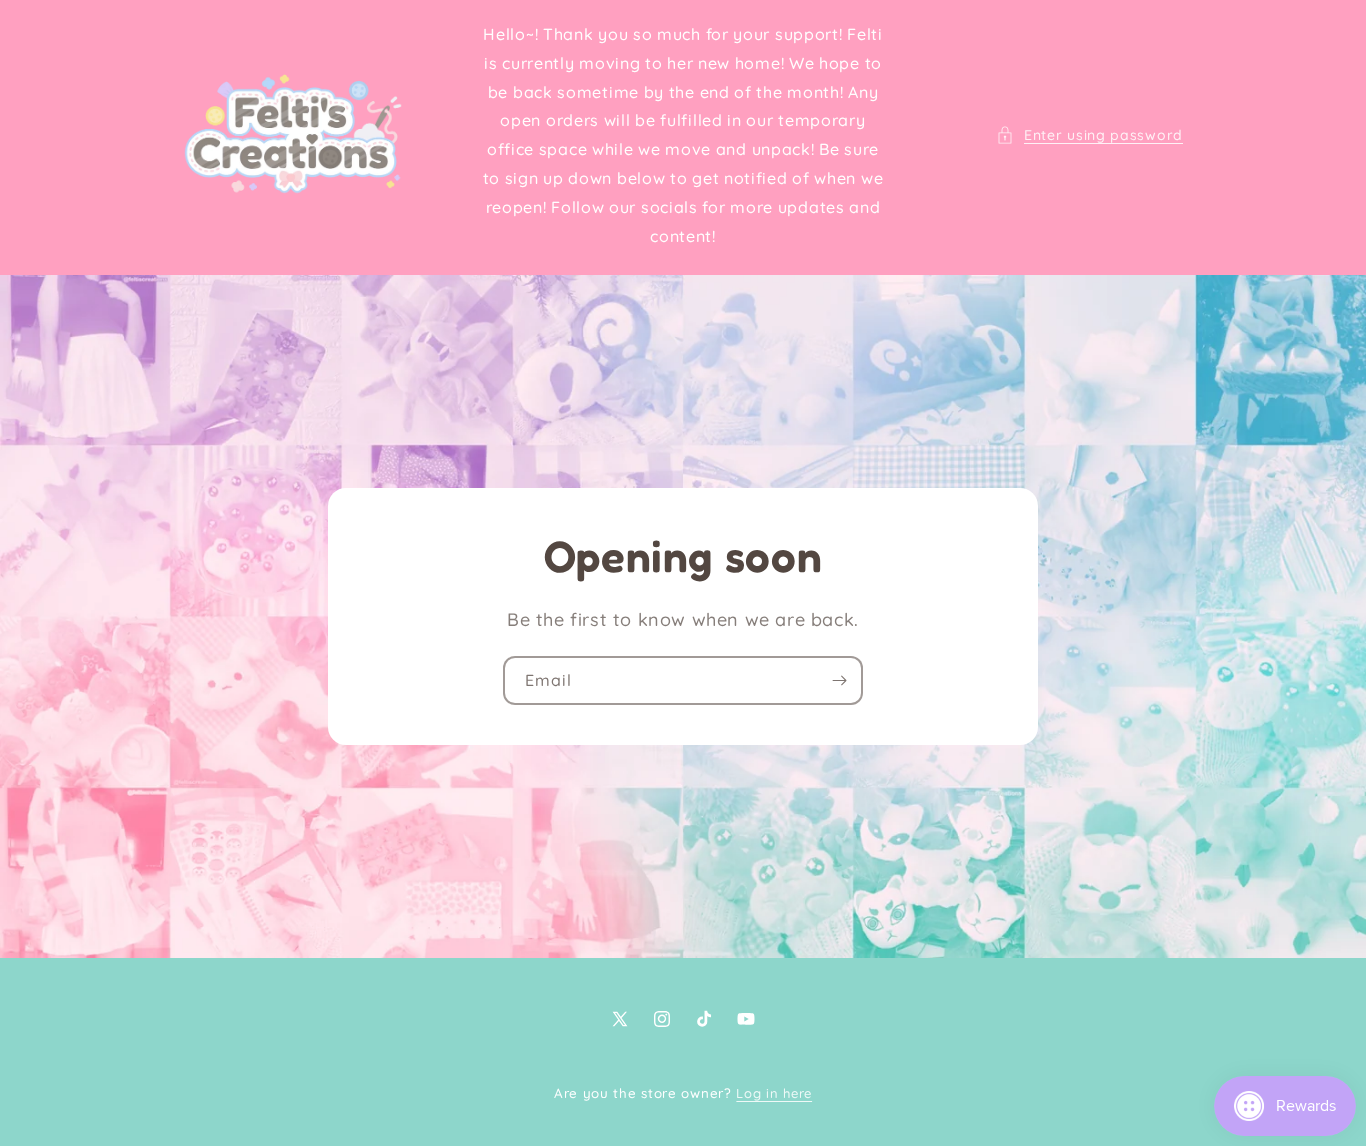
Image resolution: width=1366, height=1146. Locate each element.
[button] (1089, 135)
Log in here (774, 1093)
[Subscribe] (839, 681)
